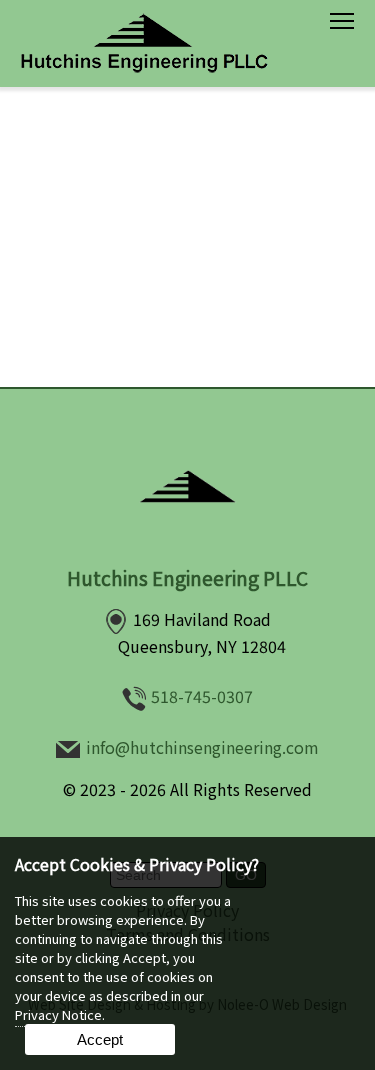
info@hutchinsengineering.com (202, 747)
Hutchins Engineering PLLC (187, 578)
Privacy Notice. (60, 1014)
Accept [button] (100, 1039)
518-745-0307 (202, 696)
